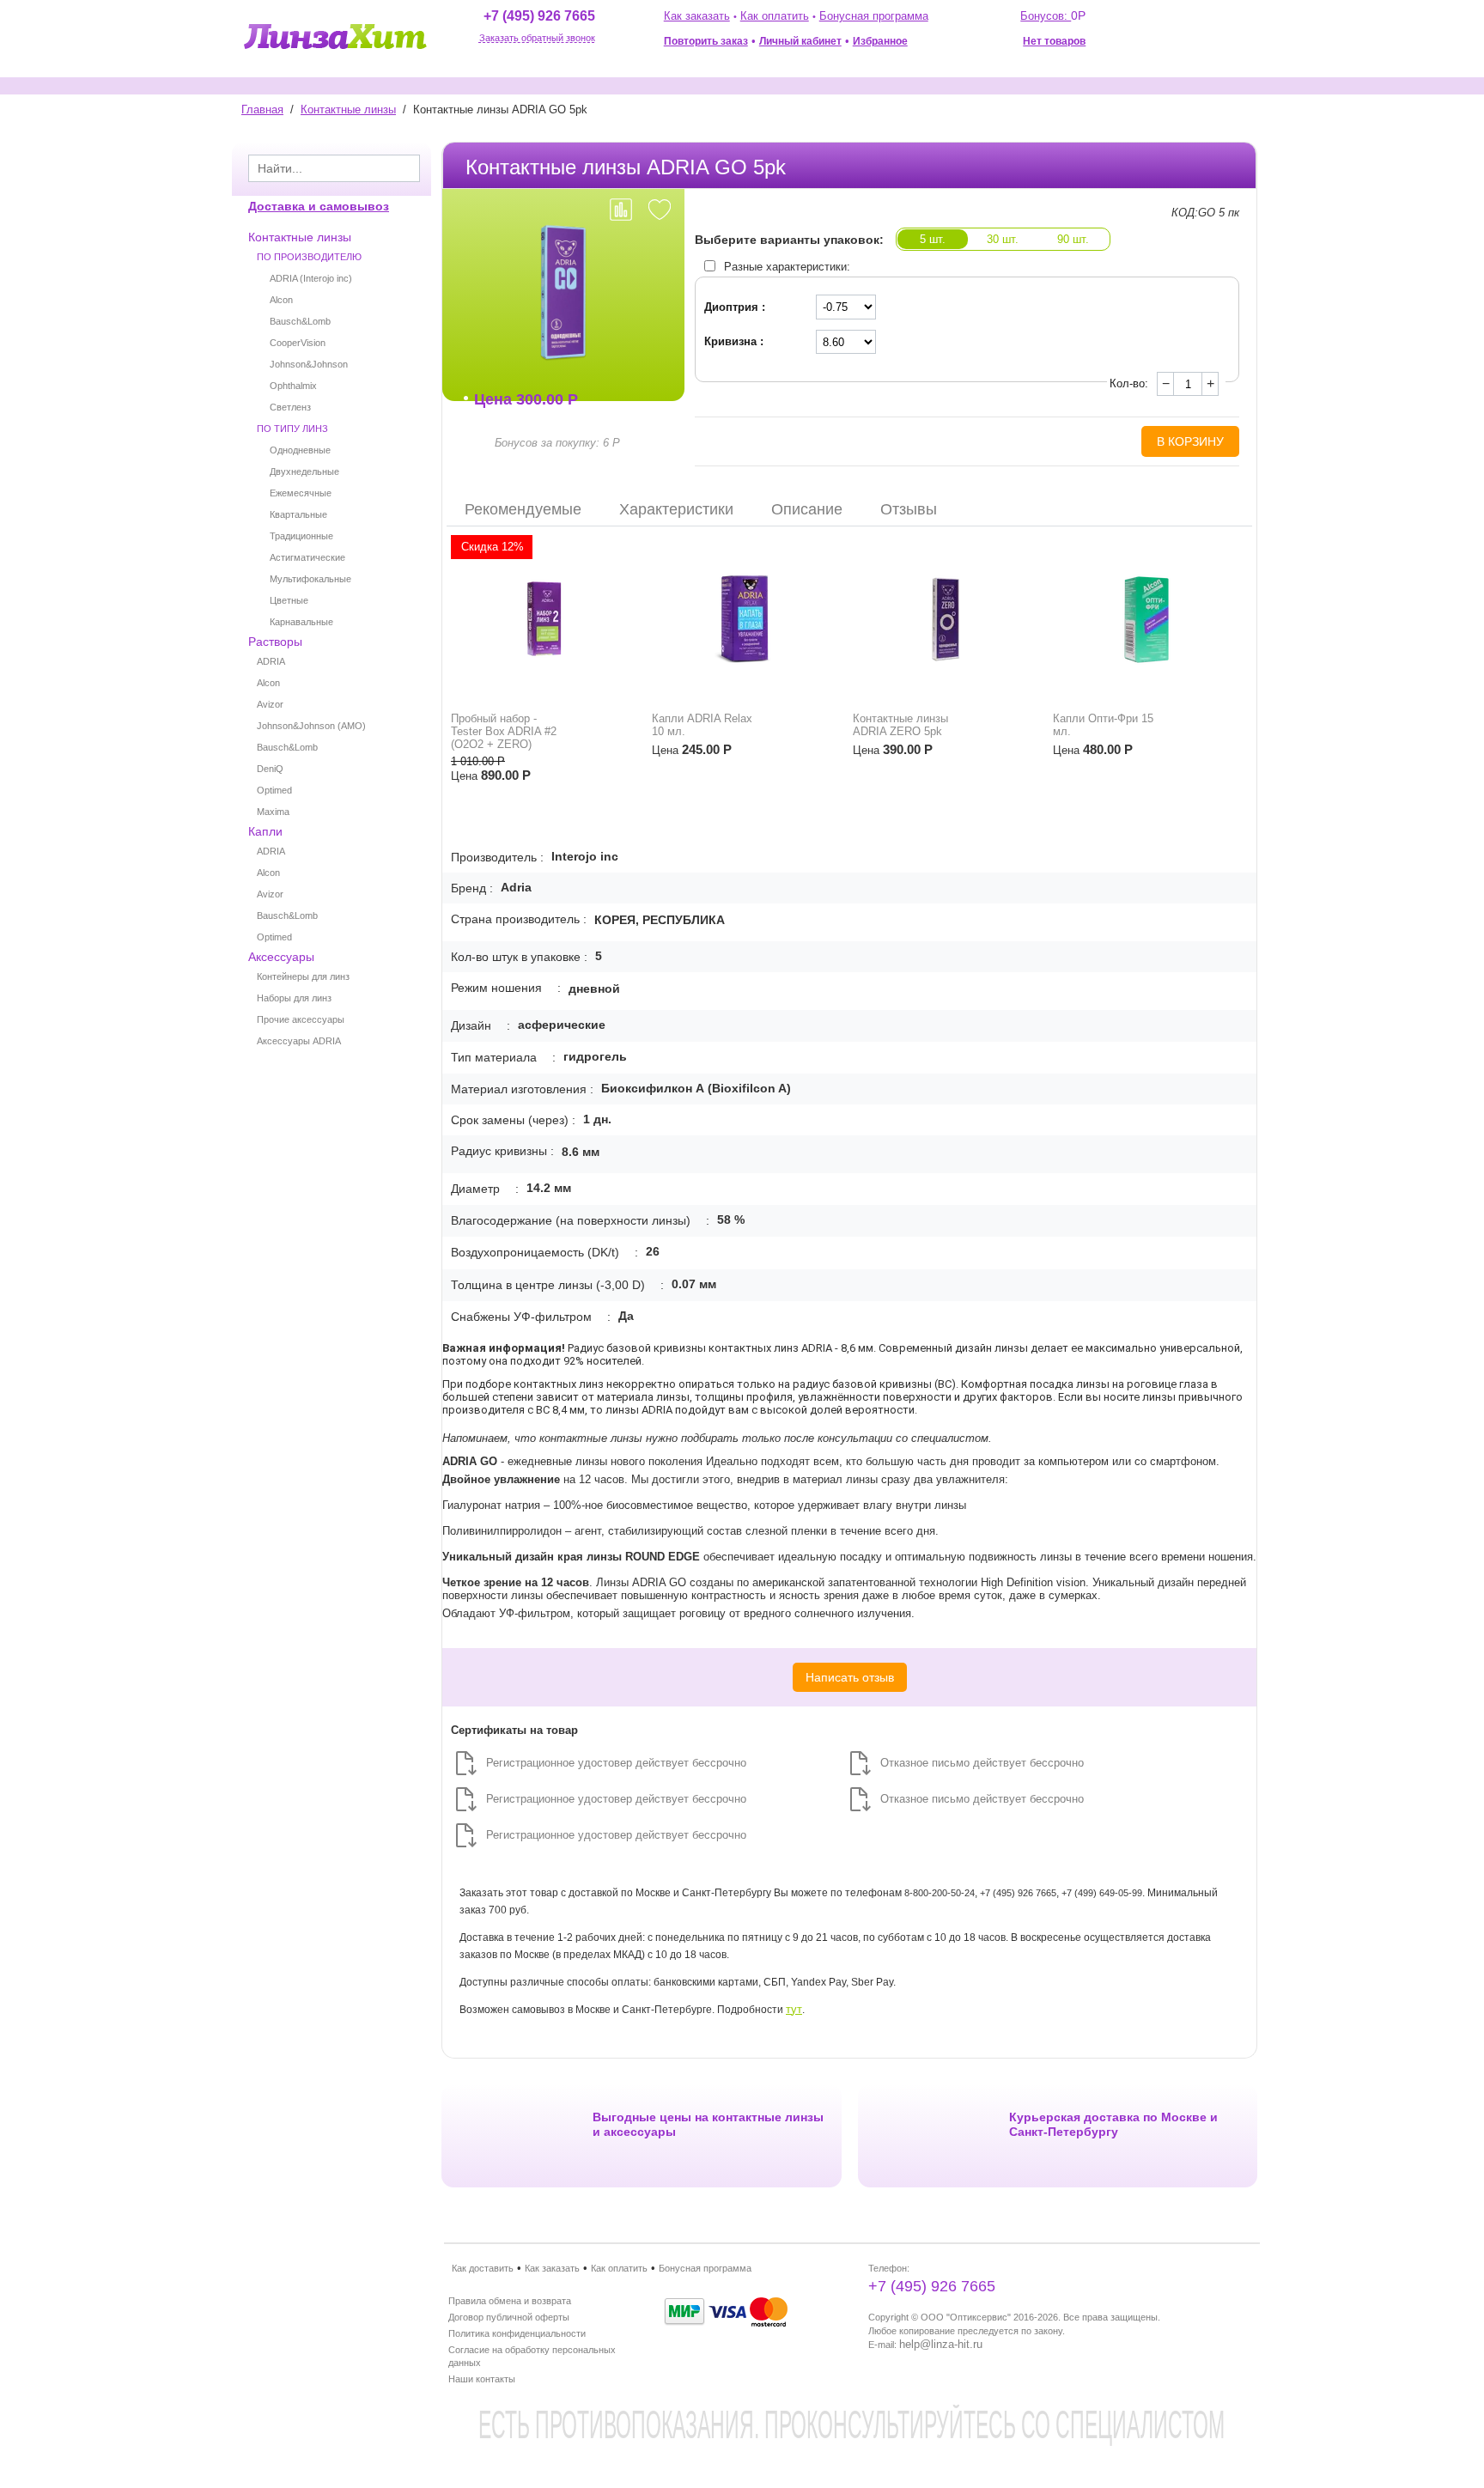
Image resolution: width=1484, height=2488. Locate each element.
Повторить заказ (706, 41)
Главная (262, 109)
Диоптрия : (735, 307)
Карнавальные (301, 622)
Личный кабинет (800, 41)
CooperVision (298, 343)
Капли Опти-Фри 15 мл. (1103, 725)
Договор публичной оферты (509, 2317)
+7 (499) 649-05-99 (1102, 1893)
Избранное (880, 41)
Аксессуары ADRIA (299, 1041)
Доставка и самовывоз (319, 206)
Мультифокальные (310, 579)
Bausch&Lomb (300, 321)
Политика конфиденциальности (517, 2333)
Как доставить (483, 2268)
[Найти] (407, 170)
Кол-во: (1129, 383)
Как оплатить (775, 16)
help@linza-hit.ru (941, 2344)
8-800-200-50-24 (940, 1893)
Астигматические (307, 557)
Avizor (270, 704)
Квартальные (298, 514)
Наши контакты (482, 2379)
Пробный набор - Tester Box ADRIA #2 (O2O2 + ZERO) (504, 731)
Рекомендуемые (523, 509)
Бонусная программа (874, 16)
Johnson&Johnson (309, 364)
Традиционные (301, 536)
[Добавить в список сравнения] (621, 210)
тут (794, 2009)
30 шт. (1003, 239)
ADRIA (271, 661)
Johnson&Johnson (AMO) (311, 726)
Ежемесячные (301, 493)
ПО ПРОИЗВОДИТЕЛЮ (309, 257)
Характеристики (676, 509)
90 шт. (1073, 239)
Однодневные (300, 450)
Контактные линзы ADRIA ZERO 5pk (900, 725)
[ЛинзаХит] (335, 36)
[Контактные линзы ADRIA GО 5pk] (563, 292)
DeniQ (270, 769)
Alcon (281, 300)
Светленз (290, 407)
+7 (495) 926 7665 (539, 16)
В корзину (1190, 441)
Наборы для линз (294, 998)
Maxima (273, 812)
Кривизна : (734, 341)
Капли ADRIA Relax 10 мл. (702, 725)
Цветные (289, 600)
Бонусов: (1053, 16)
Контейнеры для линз (303, 976)
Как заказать (697, 16)
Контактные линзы (348, 109)
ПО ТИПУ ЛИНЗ (292, 429)
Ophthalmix (293, 386)
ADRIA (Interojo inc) (311, 278)
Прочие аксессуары (301, 1019)
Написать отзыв (850, 1677)
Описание (807, 509)
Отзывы (909, 509)
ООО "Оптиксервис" (966, 2317)
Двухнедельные (304, 471)
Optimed (274, 790)
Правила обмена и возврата (510, 2301)
